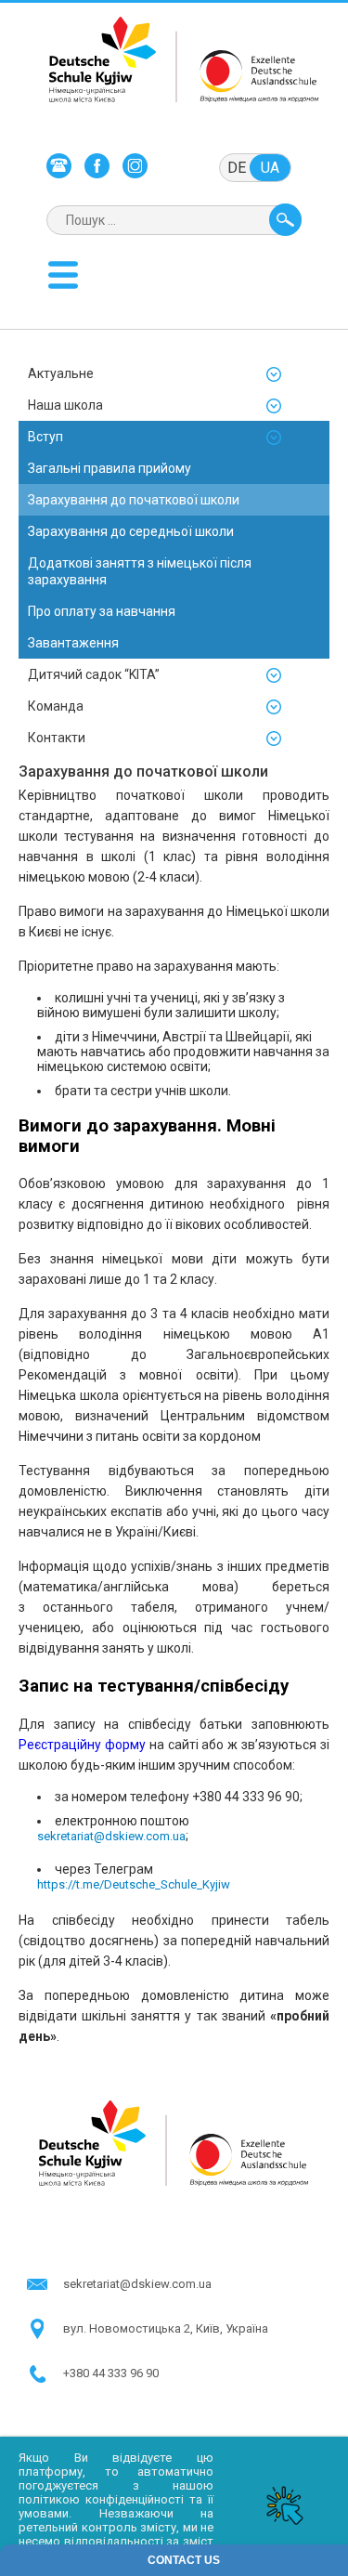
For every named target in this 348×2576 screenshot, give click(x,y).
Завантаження (73, 643)
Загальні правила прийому (110, 468)
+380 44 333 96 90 (111, 2373)
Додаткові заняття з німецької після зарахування (140, 571)
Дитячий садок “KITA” (94, 674)
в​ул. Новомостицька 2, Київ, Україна (166, 2328)
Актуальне (61, 373)
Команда (56, 706)
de (237, 168)
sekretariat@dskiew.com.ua (111, 1836)
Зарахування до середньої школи (131, 531)
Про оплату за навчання (102, 611)
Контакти (57, 738)
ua (270, 168)
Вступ (45, 437)
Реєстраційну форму (82, 1745)
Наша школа (65, 405)
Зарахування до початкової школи (134, 500)
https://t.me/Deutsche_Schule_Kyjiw (134, 1884)
